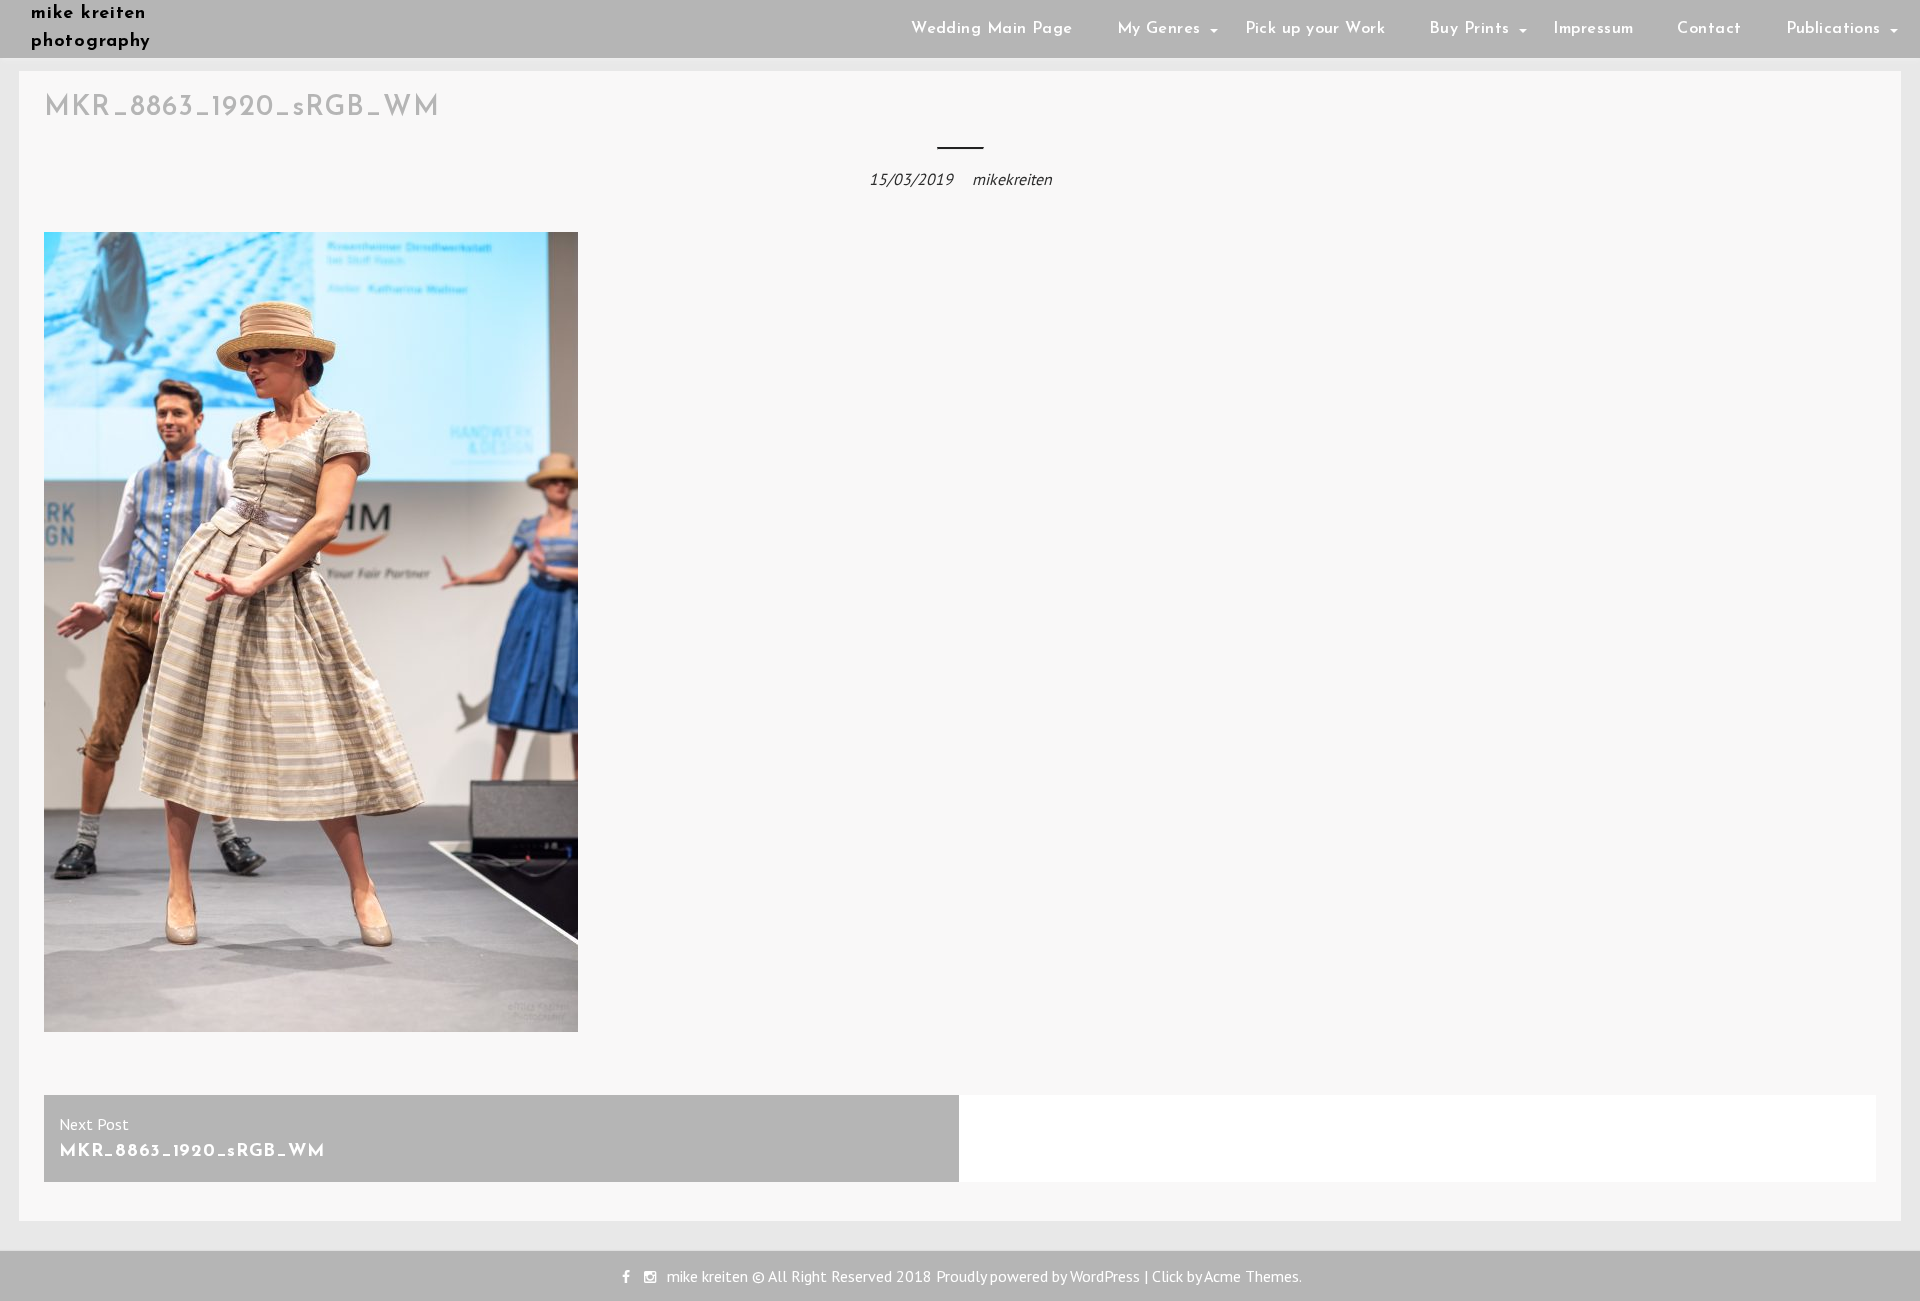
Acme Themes (1251, 1276)
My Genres (1159, 29)
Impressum (1593, 29)
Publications (1833, 29)
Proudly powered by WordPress (1038, 1276)
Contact (1709, 29)
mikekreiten (1012, 179)
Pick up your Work (1315, 29)
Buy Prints (1469, 29)
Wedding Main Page (991, 29)
